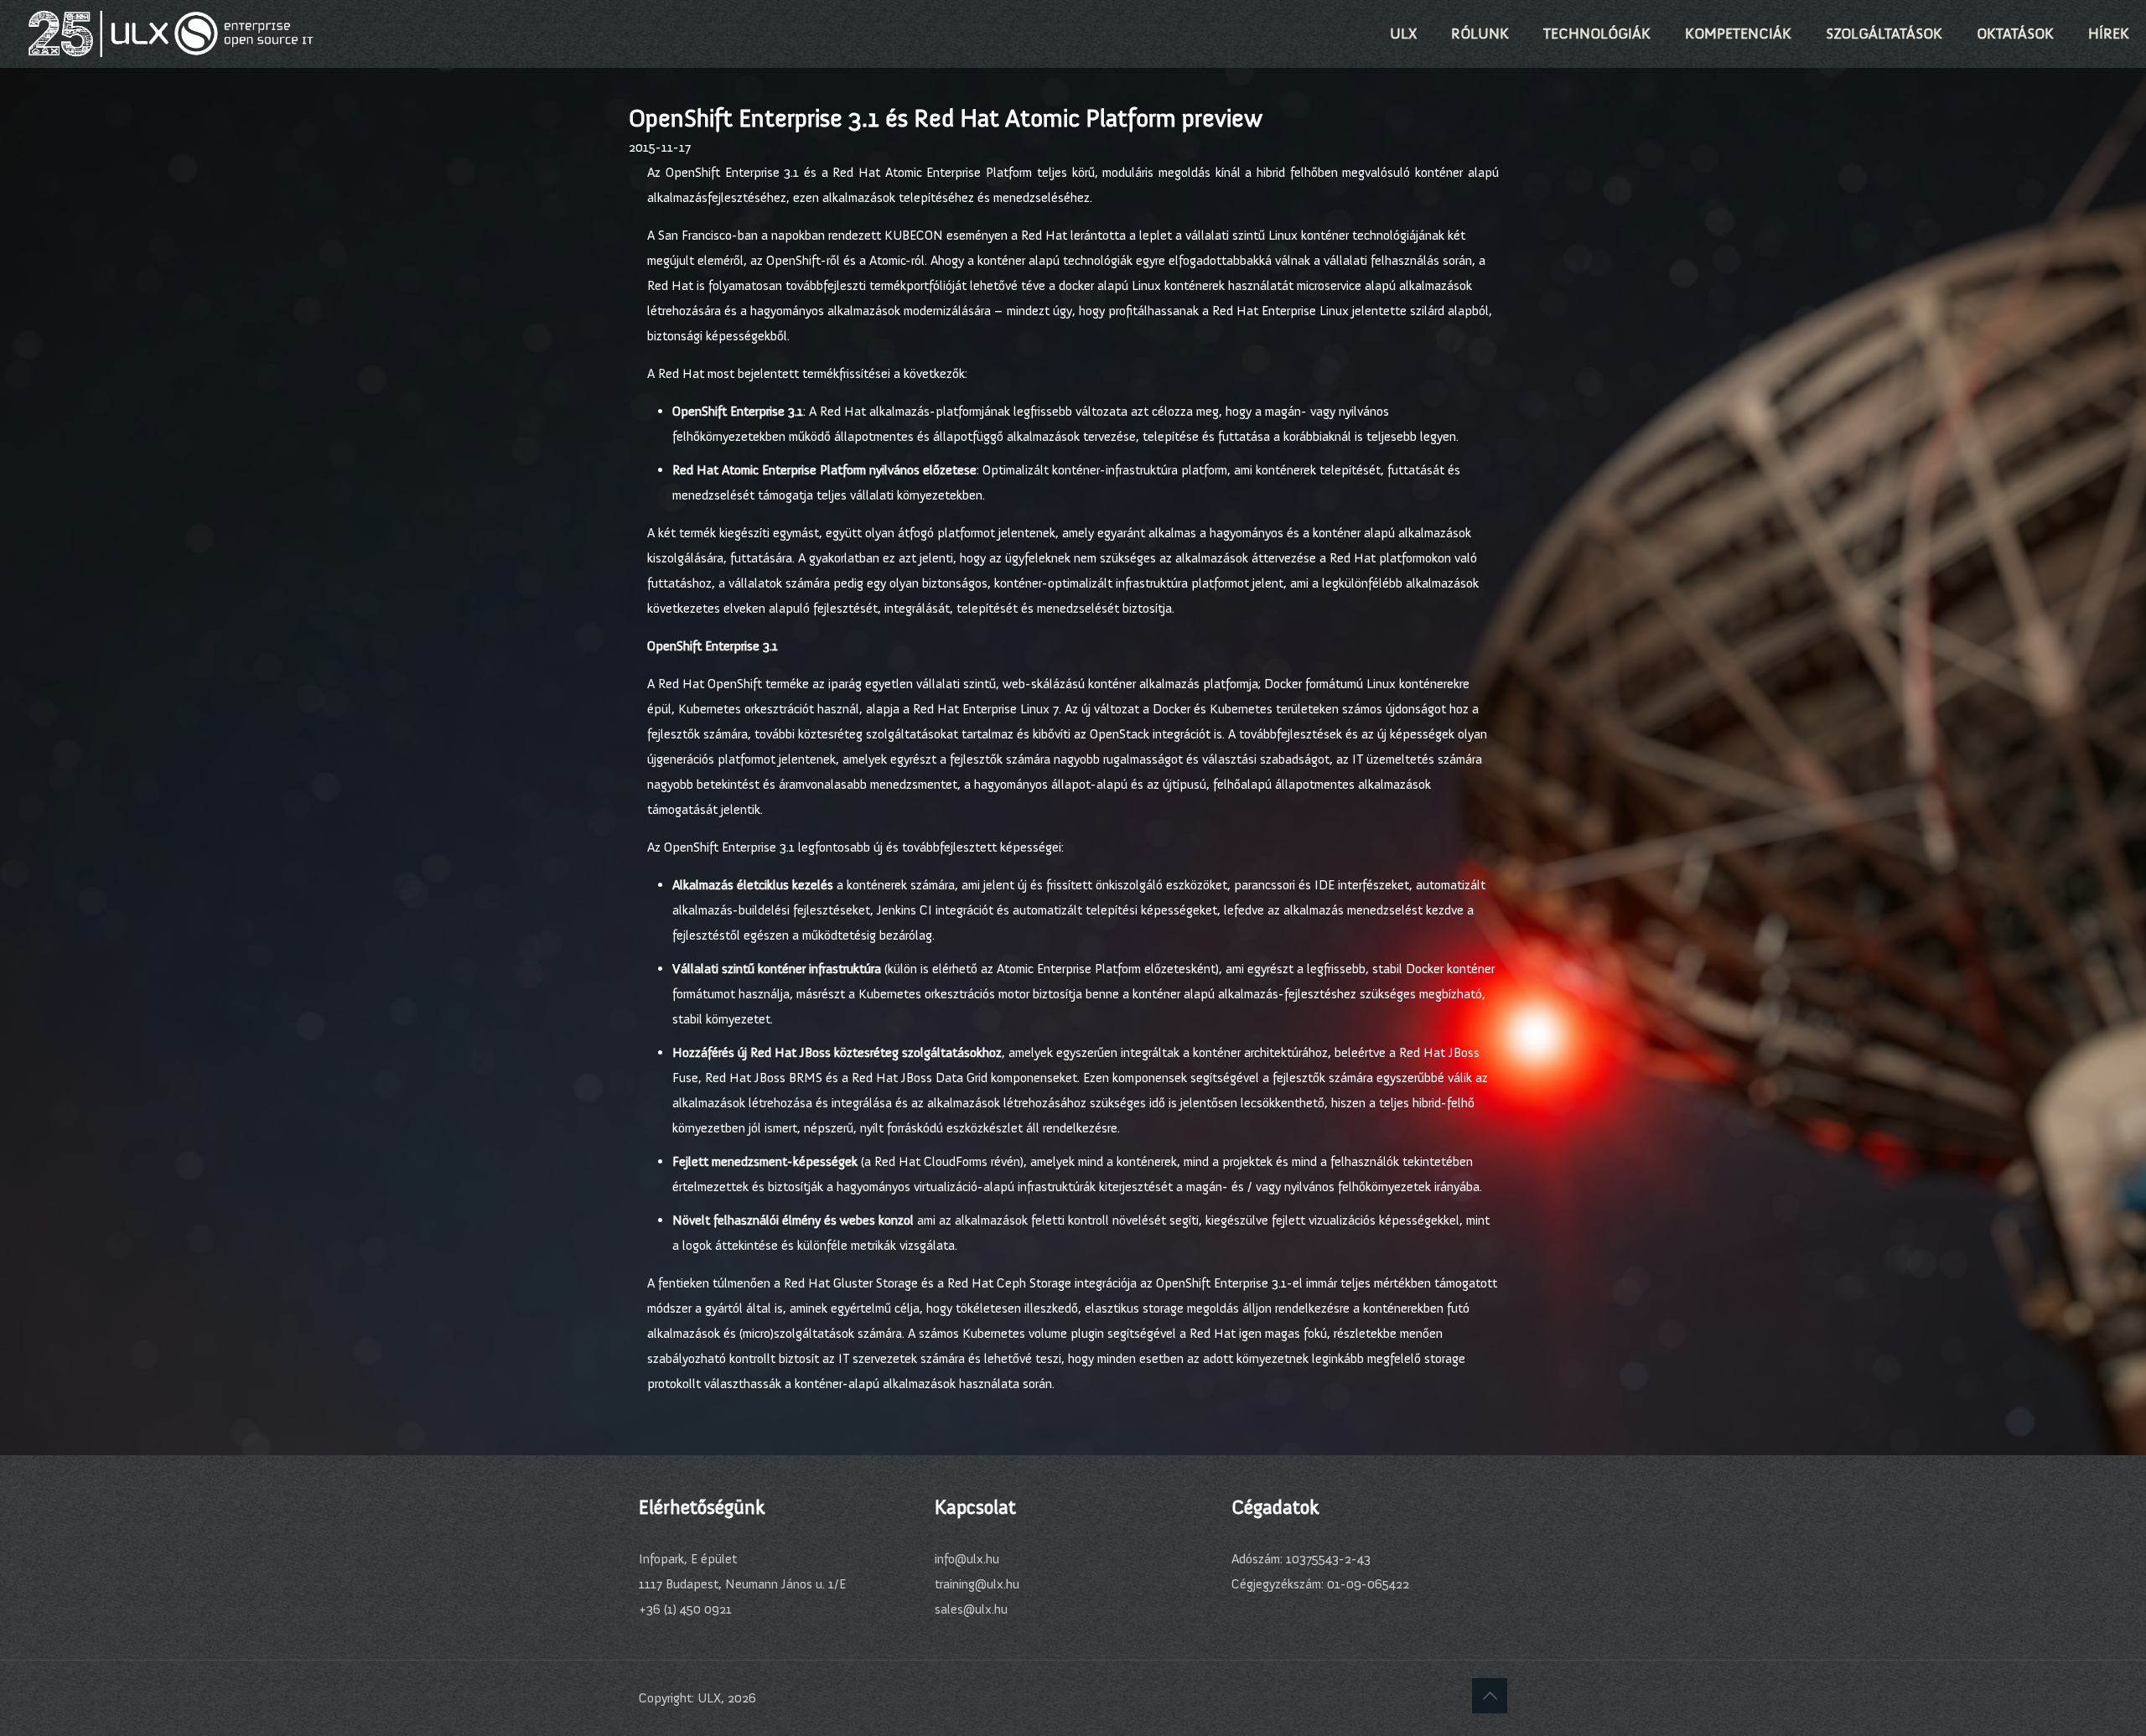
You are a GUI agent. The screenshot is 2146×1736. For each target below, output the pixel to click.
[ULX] (171, 34)
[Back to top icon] (1490, 1696)
